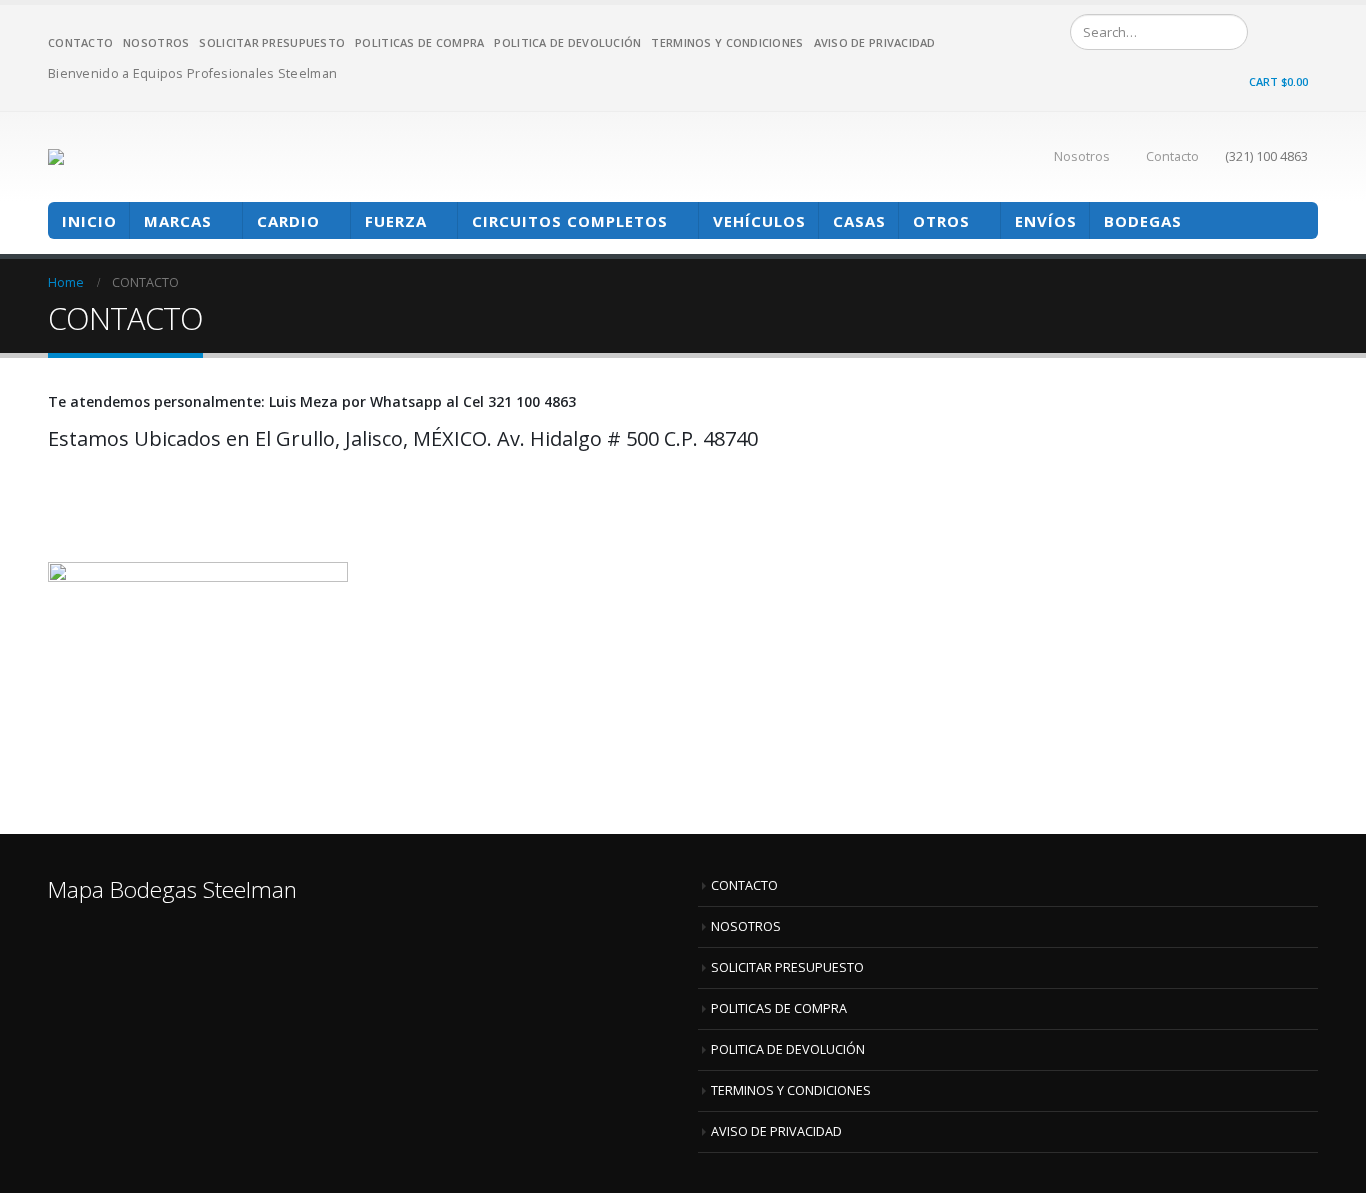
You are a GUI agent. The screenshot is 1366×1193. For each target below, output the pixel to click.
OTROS (941, 221)
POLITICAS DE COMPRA (419, 42)
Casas (859, 221)
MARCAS (178, 221)
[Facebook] (1273, 31)
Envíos (1046, 221)
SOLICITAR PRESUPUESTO (272, 42)
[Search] (1229, 32)
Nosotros (1082, 156)
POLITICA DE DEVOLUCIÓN (567, 42)
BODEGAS (1143, 221)
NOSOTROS (156, 42)
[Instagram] (1303, 31)
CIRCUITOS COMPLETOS (570, 221)
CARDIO (288, 221)
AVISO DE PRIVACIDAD (875, 42)
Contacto (1172, 156)
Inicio (89, 221)
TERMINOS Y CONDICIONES (727, 42)
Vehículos (759, 221)
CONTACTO (80, 42)
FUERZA (396, 221)
